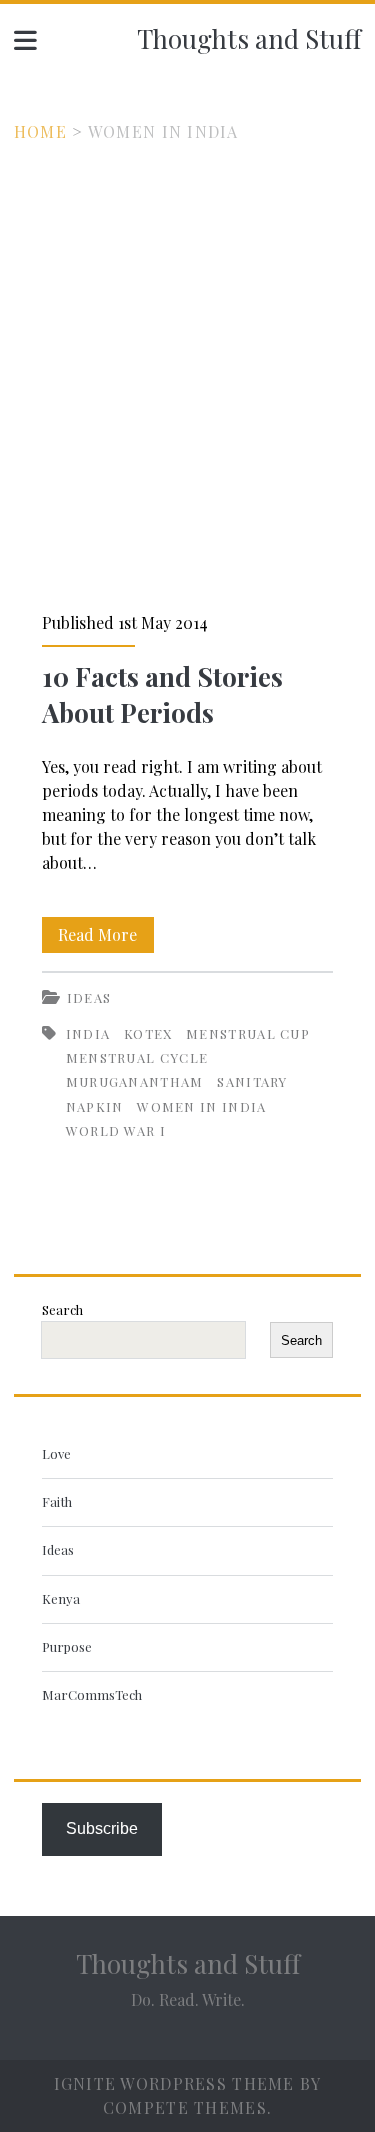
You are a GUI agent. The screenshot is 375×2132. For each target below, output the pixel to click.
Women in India (201, 1106)
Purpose (67, 1646)
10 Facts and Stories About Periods (162, 694)
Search (62, 1309)
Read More (106, 938)
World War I (116, 1130)
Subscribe (102, 1828)
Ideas (89, 997)
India (88, 1033)
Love (56, 1453)
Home (40, 131)
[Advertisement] (187, 341)
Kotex (148, 1033)
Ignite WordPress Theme (174, 2083)
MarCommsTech (92, 1694)
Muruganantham (135, 1081)
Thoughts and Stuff (249, 38)
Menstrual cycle (137, 1057)
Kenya (61, 1598)
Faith (57, 1501)
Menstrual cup (248, 1033)
